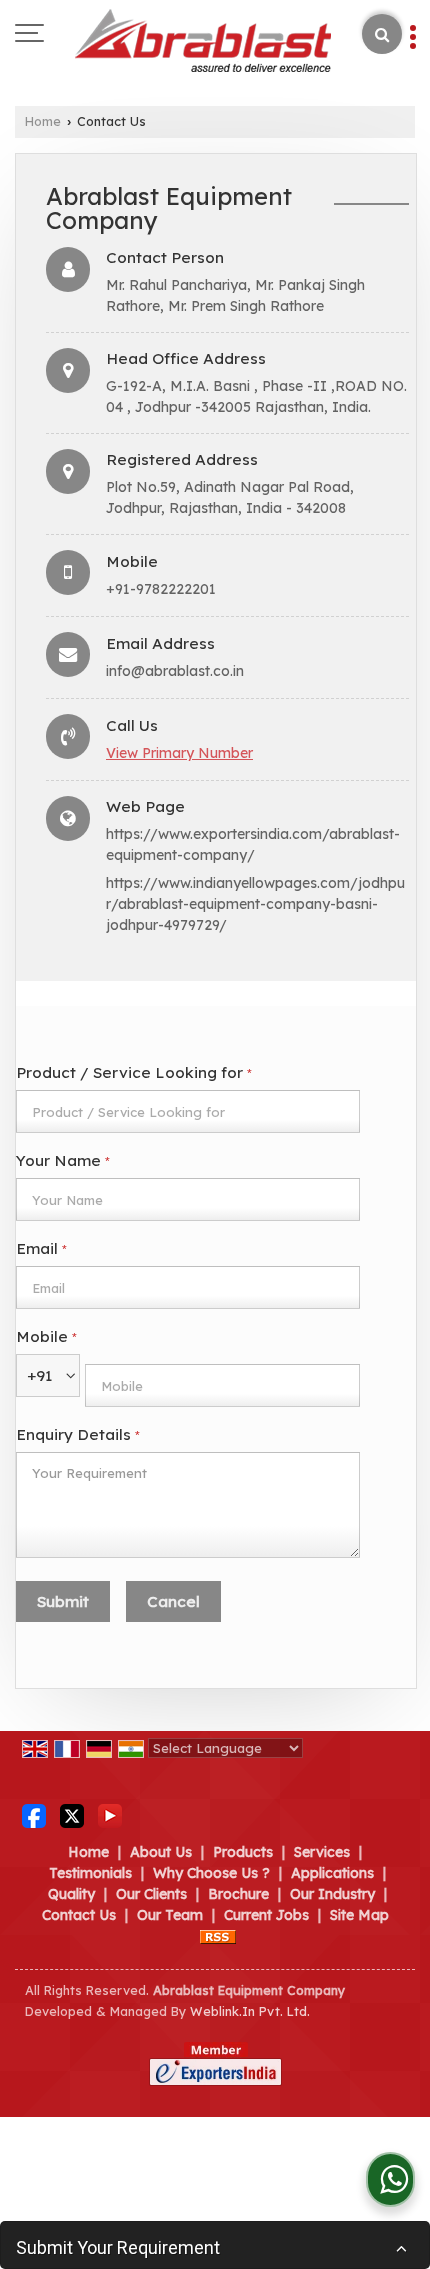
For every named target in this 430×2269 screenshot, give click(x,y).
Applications (332, 1873)
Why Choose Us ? (211, 1873)
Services (322, 1852)
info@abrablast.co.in (175, 671)
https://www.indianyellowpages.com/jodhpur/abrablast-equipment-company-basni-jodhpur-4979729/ (255, 904)
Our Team (170, 1915)
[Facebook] (34, 1815)
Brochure (238, 1894)
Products (243, 1852)
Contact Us (79, 1915)
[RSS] (218, 1936)
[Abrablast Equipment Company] (203, 42)
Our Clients (151, 1894)
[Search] (382, 34)
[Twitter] (72, 1815)
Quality (71, 1894)
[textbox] (188, 1111)
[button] (179, 753)
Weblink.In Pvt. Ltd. (250, 2011)
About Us (161, 1852)
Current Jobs (266, 1915)
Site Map (359, 1915)
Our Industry (332, 1894)
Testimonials (90, 1873)
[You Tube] (110, 1815)
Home (43, 121)
